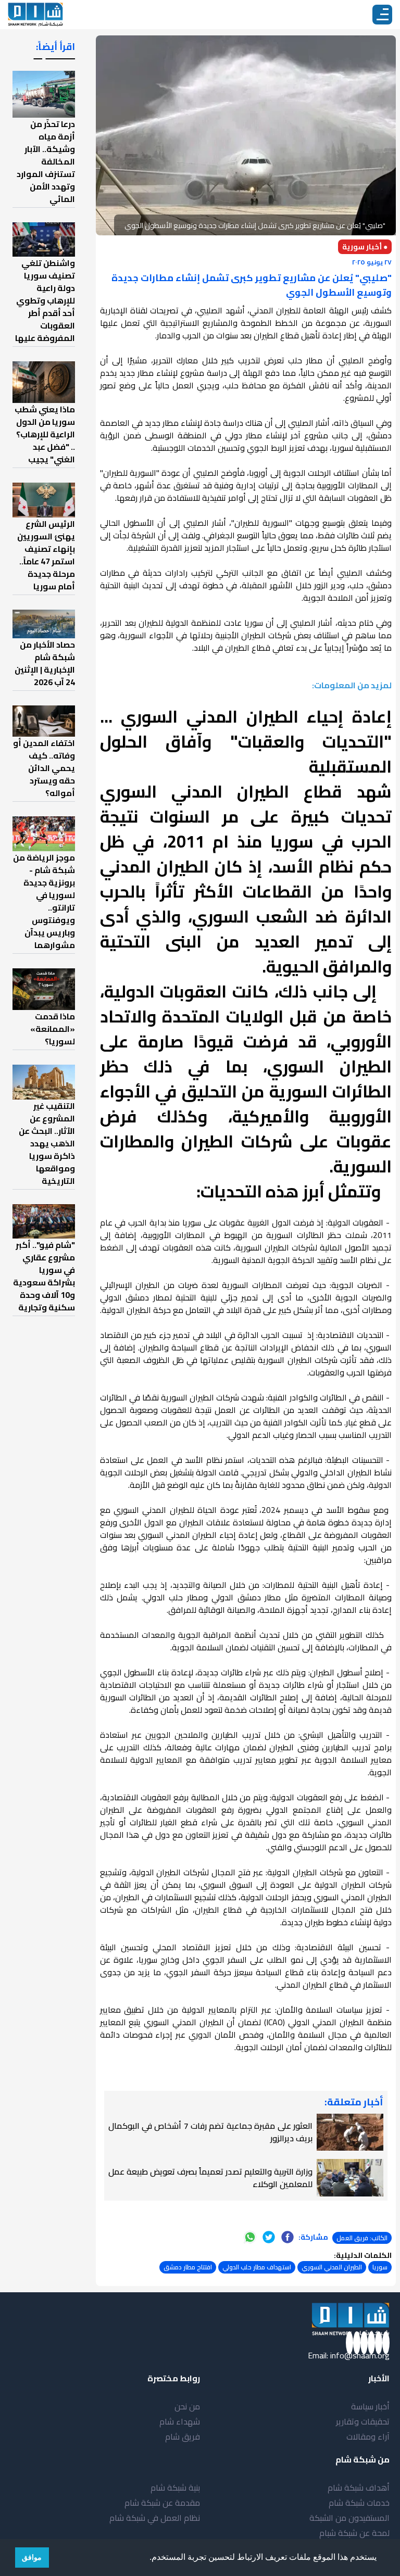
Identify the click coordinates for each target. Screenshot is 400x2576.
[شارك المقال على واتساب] (250, 2237)
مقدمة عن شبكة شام (162, 2503)
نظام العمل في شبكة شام (155, 2518)
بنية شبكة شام (175, 2487)
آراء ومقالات (368, 2436)
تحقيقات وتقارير (363, 2421)
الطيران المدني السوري (332, 2267)
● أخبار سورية (365, 247)
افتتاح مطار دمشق (188, 2267)
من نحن (187, 2406)
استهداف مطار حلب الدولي (257, 2267)
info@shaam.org (360, 2355)
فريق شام (183, 2436)
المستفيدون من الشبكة (349, 2518)
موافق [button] (32, 2557)
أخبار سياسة (370, 2406)
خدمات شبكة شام (359, 2503)
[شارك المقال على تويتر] (269, 2237)
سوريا (380, 2267)
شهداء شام (180, 2421)
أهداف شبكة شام (359, 2487)
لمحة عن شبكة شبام (354, 2533)
